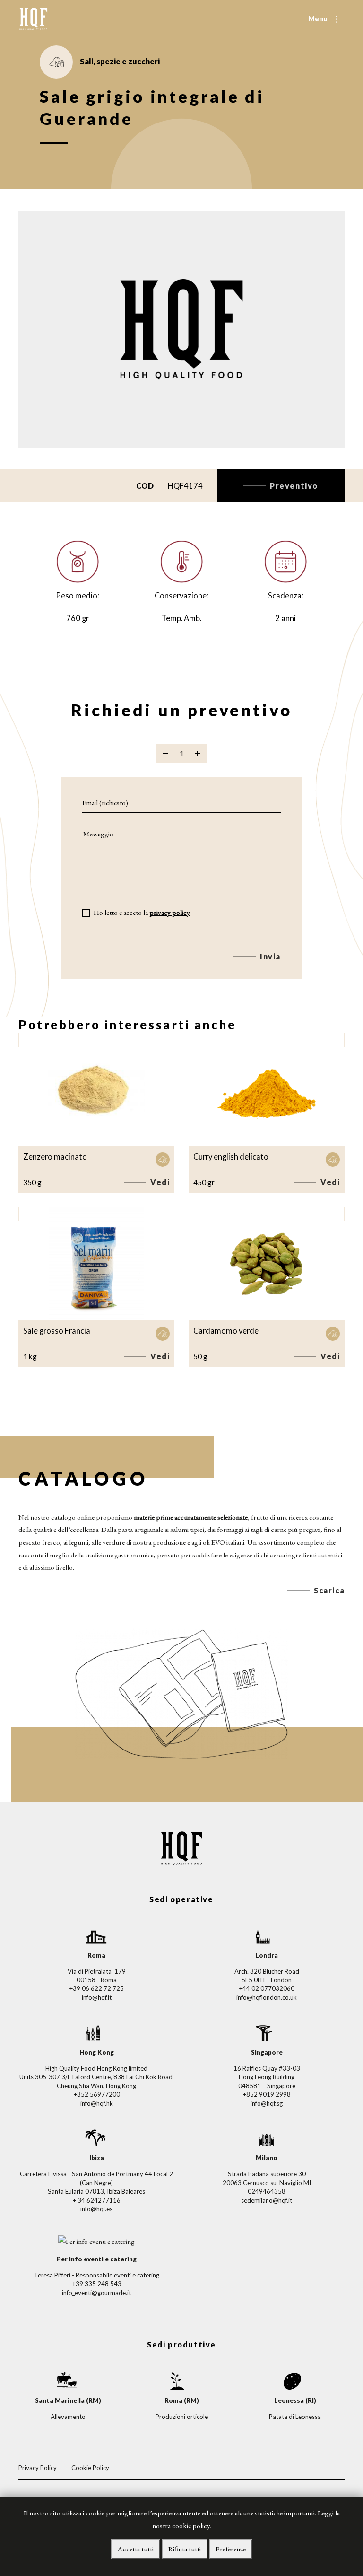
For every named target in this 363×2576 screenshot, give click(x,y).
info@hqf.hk (97, 2103)
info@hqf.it (97, 1997)
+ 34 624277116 (96, 2200)
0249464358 (267, 2191)
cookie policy (191, 2526)
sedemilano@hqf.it (267, 2200)
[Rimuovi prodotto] (165, 754)
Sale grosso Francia (57, 1331)
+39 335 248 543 (97, 2284)
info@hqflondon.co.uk (267, 1997)
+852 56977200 (97, 2094)
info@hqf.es (96, 2209)
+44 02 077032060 (267, 1988)
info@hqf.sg (267, 2103)
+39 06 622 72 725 (96, 1988)
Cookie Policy (90, 2468)
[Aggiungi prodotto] (198, 754)
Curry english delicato (231, 1156)
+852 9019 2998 (267, 2094)
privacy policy (170, 913)
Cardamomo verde (226, 1331)
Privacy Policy (38, 2468)
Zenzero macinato (55, 1156)
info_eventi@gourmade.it (96, 2293)
